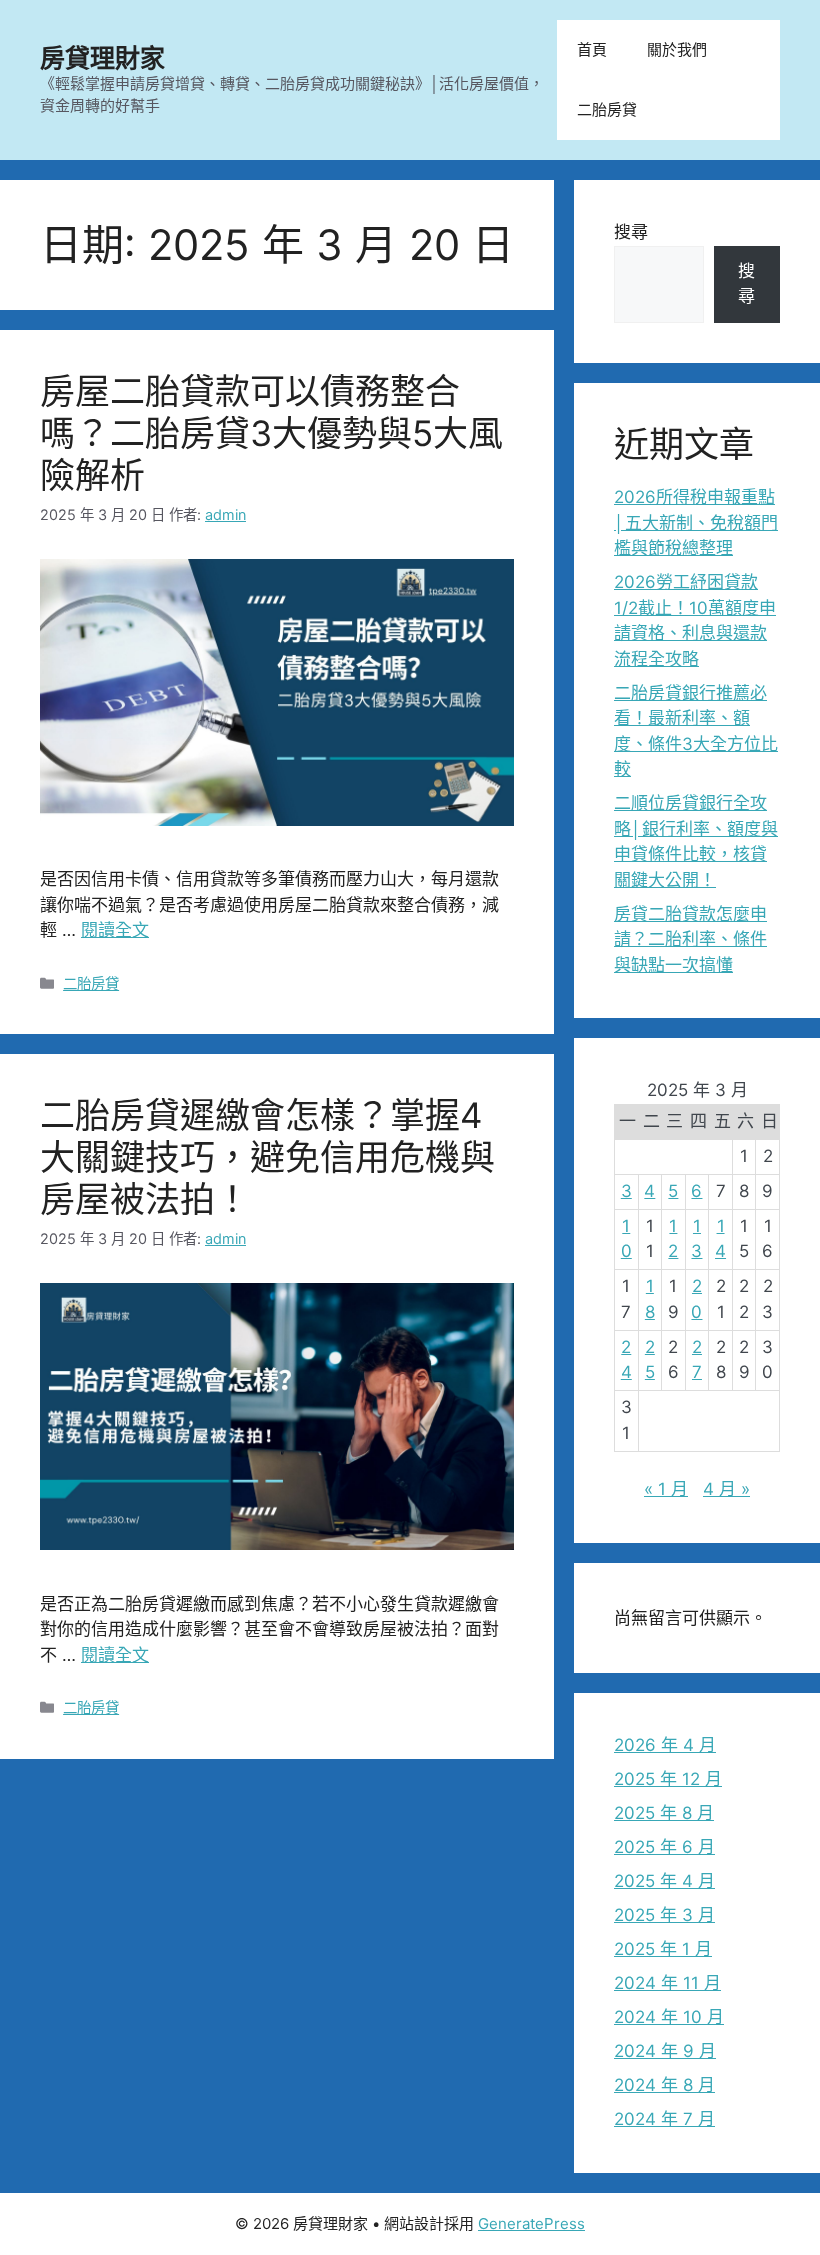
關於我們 (677, 49)
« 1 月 (666, 1489)
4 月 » (726, 1489)
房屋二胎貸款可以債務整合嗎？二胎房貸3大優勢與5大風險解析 (271, 433)
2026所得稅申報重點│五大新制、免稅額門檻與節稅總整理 (696, 522)
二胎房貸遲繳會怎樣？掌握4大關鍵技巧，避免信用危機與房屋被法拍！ (267, 1157)
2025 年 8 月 (664, 1813)
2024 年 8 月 (664, 2085)
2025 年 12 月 (668, 1779)
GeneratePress (531, 2223)
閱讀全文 (115, 930)
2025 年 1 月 (663, 1949)
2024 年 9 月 (665, 2051)
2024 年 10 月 (669, 2017)
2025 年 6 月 (664, 1847)
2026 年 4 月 (665, 1745)
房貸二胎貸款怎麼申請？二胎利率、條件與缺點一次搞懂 (690, 939)
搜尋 (631, 232)
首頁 (592, 49)
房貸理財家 (102, 58)
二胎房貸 (607, 109)
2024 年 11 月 (667, 1983)
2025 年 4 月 (664, 1881)
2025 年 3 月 (664, 1915)
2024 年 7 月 (664, 2119)
